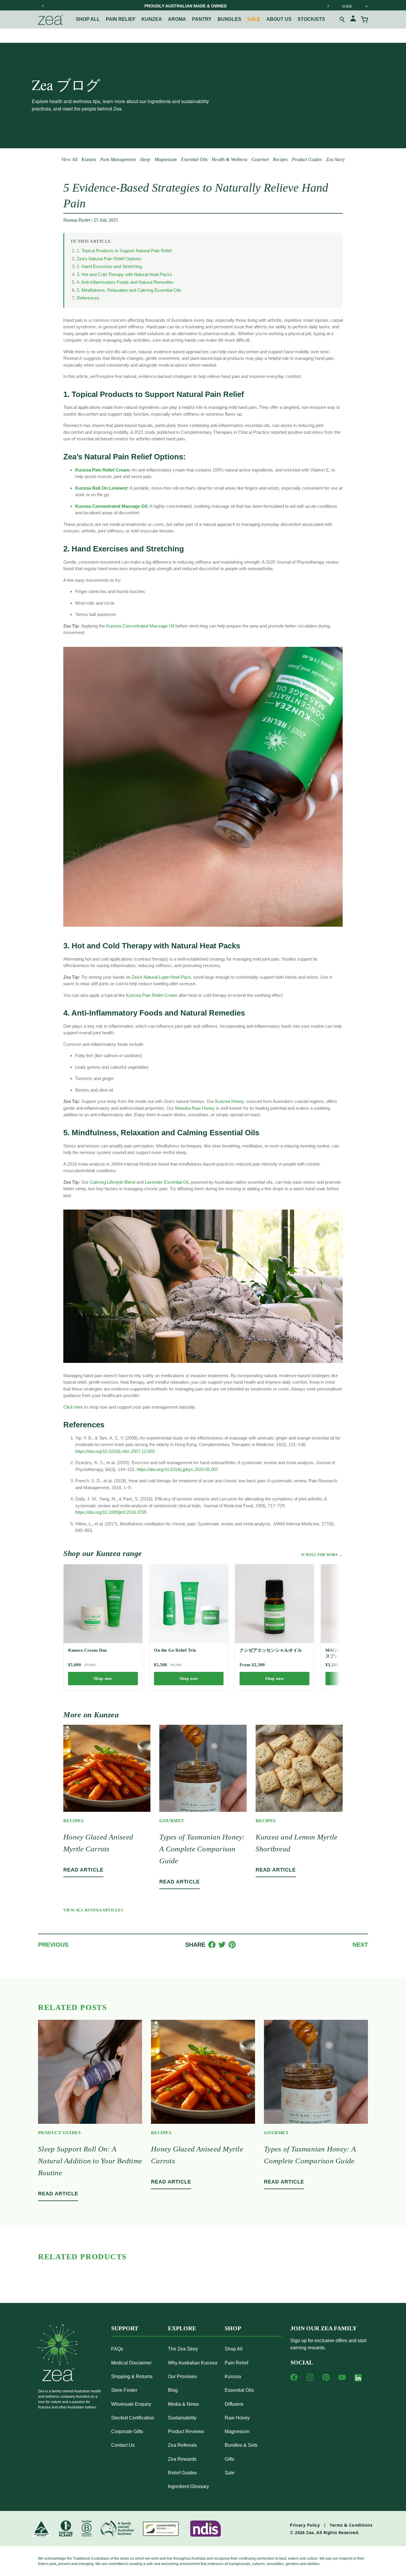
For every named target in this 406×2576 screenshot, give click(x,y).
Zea (310, 2532)
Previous (53, 1945)
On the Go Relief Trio (175, 1650)
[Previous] (43, 6)
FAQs (117, 2349)
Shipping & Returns (132, 2376)
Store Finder (124, 2390)
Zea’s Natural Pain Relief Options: (109, 259)
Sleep (145, 159)
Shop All (88, 19)
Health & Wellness (229, 159)
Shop (233, 2328)
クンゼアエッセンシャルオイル (271, 1650)
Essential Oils (194, 159)
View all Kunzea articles (93, 1910)
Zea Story (335, 159)
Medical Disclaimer (131, 2363)
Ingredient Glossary (188, 2486)
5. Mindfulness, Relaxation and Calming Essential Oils (129, 290)
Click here (73, 1407)
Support (125, 2328)
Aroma (177, 19)
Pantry (202, 19)
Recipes (280, 159)
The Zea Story (183, 2349)
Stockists (311, 19)
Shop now (103, 1679)
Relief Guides (182, 2473)
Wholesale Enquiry (131, 2404)
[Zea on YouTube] (342, 2377)
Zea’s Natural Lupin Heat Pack (161, 977)
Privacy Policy (305, 2525)
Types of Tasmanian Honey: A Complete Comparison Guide (202, 1849)
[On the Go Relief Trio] (189, 1604)
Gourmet (260, 159)
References (88, 298)
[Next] (328, 6)
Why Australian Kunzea (193, 2363)
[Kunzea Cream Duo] (103, 1604)
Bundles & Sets (241, 2445)
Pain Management (118, 159)
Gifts (229, 2459)
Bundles (229, 19)
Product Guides (307, 159)
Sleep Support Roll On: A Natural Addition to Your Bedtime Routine (90, 2161)
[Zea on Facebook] (294, 2377)
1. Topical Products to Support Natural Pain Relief (124, 251)
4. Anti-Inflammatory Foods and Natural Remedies (125, 282)
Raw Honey (237, 2418)
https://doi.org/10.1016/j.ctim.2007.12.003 (115, 1451)
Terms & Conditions (351, 2525)
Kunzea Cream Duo (88, 1650)
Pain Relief (121, 19)
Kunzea (152, 19)
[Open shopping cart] (364, 20)
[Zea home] (51, 20)
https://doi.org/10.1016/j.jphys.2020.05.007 (177, 1469)
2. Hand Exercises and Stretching (109, 266)
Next (360, 1945)
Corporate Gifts (127, 2431)
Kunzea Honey (229, 1101)
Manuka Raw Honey (195, 1108)
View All (69, 159)
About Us (279, 19)
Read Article (83, 1870)
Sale (254, 19)
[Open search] (342, 20)
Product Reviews (186, 2431)
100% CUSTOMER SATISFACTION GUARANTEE (185, 6)
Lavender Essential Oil (167, 1182)
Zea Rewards (182, 2459)
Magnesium (166, 159)
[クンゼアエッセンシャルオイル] (274, 1604)
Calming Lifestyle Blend (112, 1182)
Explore (182, 2328)
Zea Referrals (182, 2445)
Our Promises (182, 2376)
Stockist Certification (133, 2418)
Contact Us (123, 2445)
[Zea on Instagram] (310, 2377)
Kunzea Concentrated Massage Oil (140, 626)
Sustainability (182, 2418)
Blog (173, 2390)
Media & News (183, 2404)
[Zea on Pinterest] (326, 2377)
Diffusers (234, 2404)
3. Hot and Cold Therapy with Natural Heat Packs (124, 274)
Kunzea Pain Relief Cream (152, 995)
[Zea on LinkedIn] (358, 2379)
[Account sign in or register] (353, 19)
